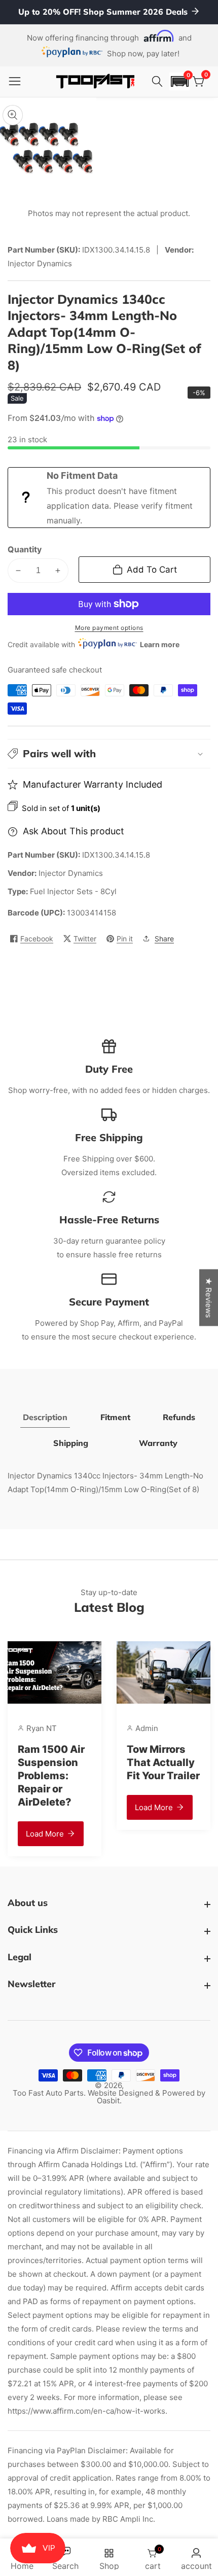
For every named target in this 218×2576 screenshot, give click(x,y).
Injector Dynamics (71, 873)
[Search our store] (159, 82)
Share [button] (164, 939)
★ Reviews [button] (209, 1297)
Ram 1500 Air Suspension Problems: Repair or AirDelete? (51, 1776)
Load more (45, 1834)
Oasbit (108, 2101)
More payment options (109, 628)
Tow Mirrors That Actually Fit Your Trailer (163, 1762)
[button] (179, 81)
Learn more (160, 644)
